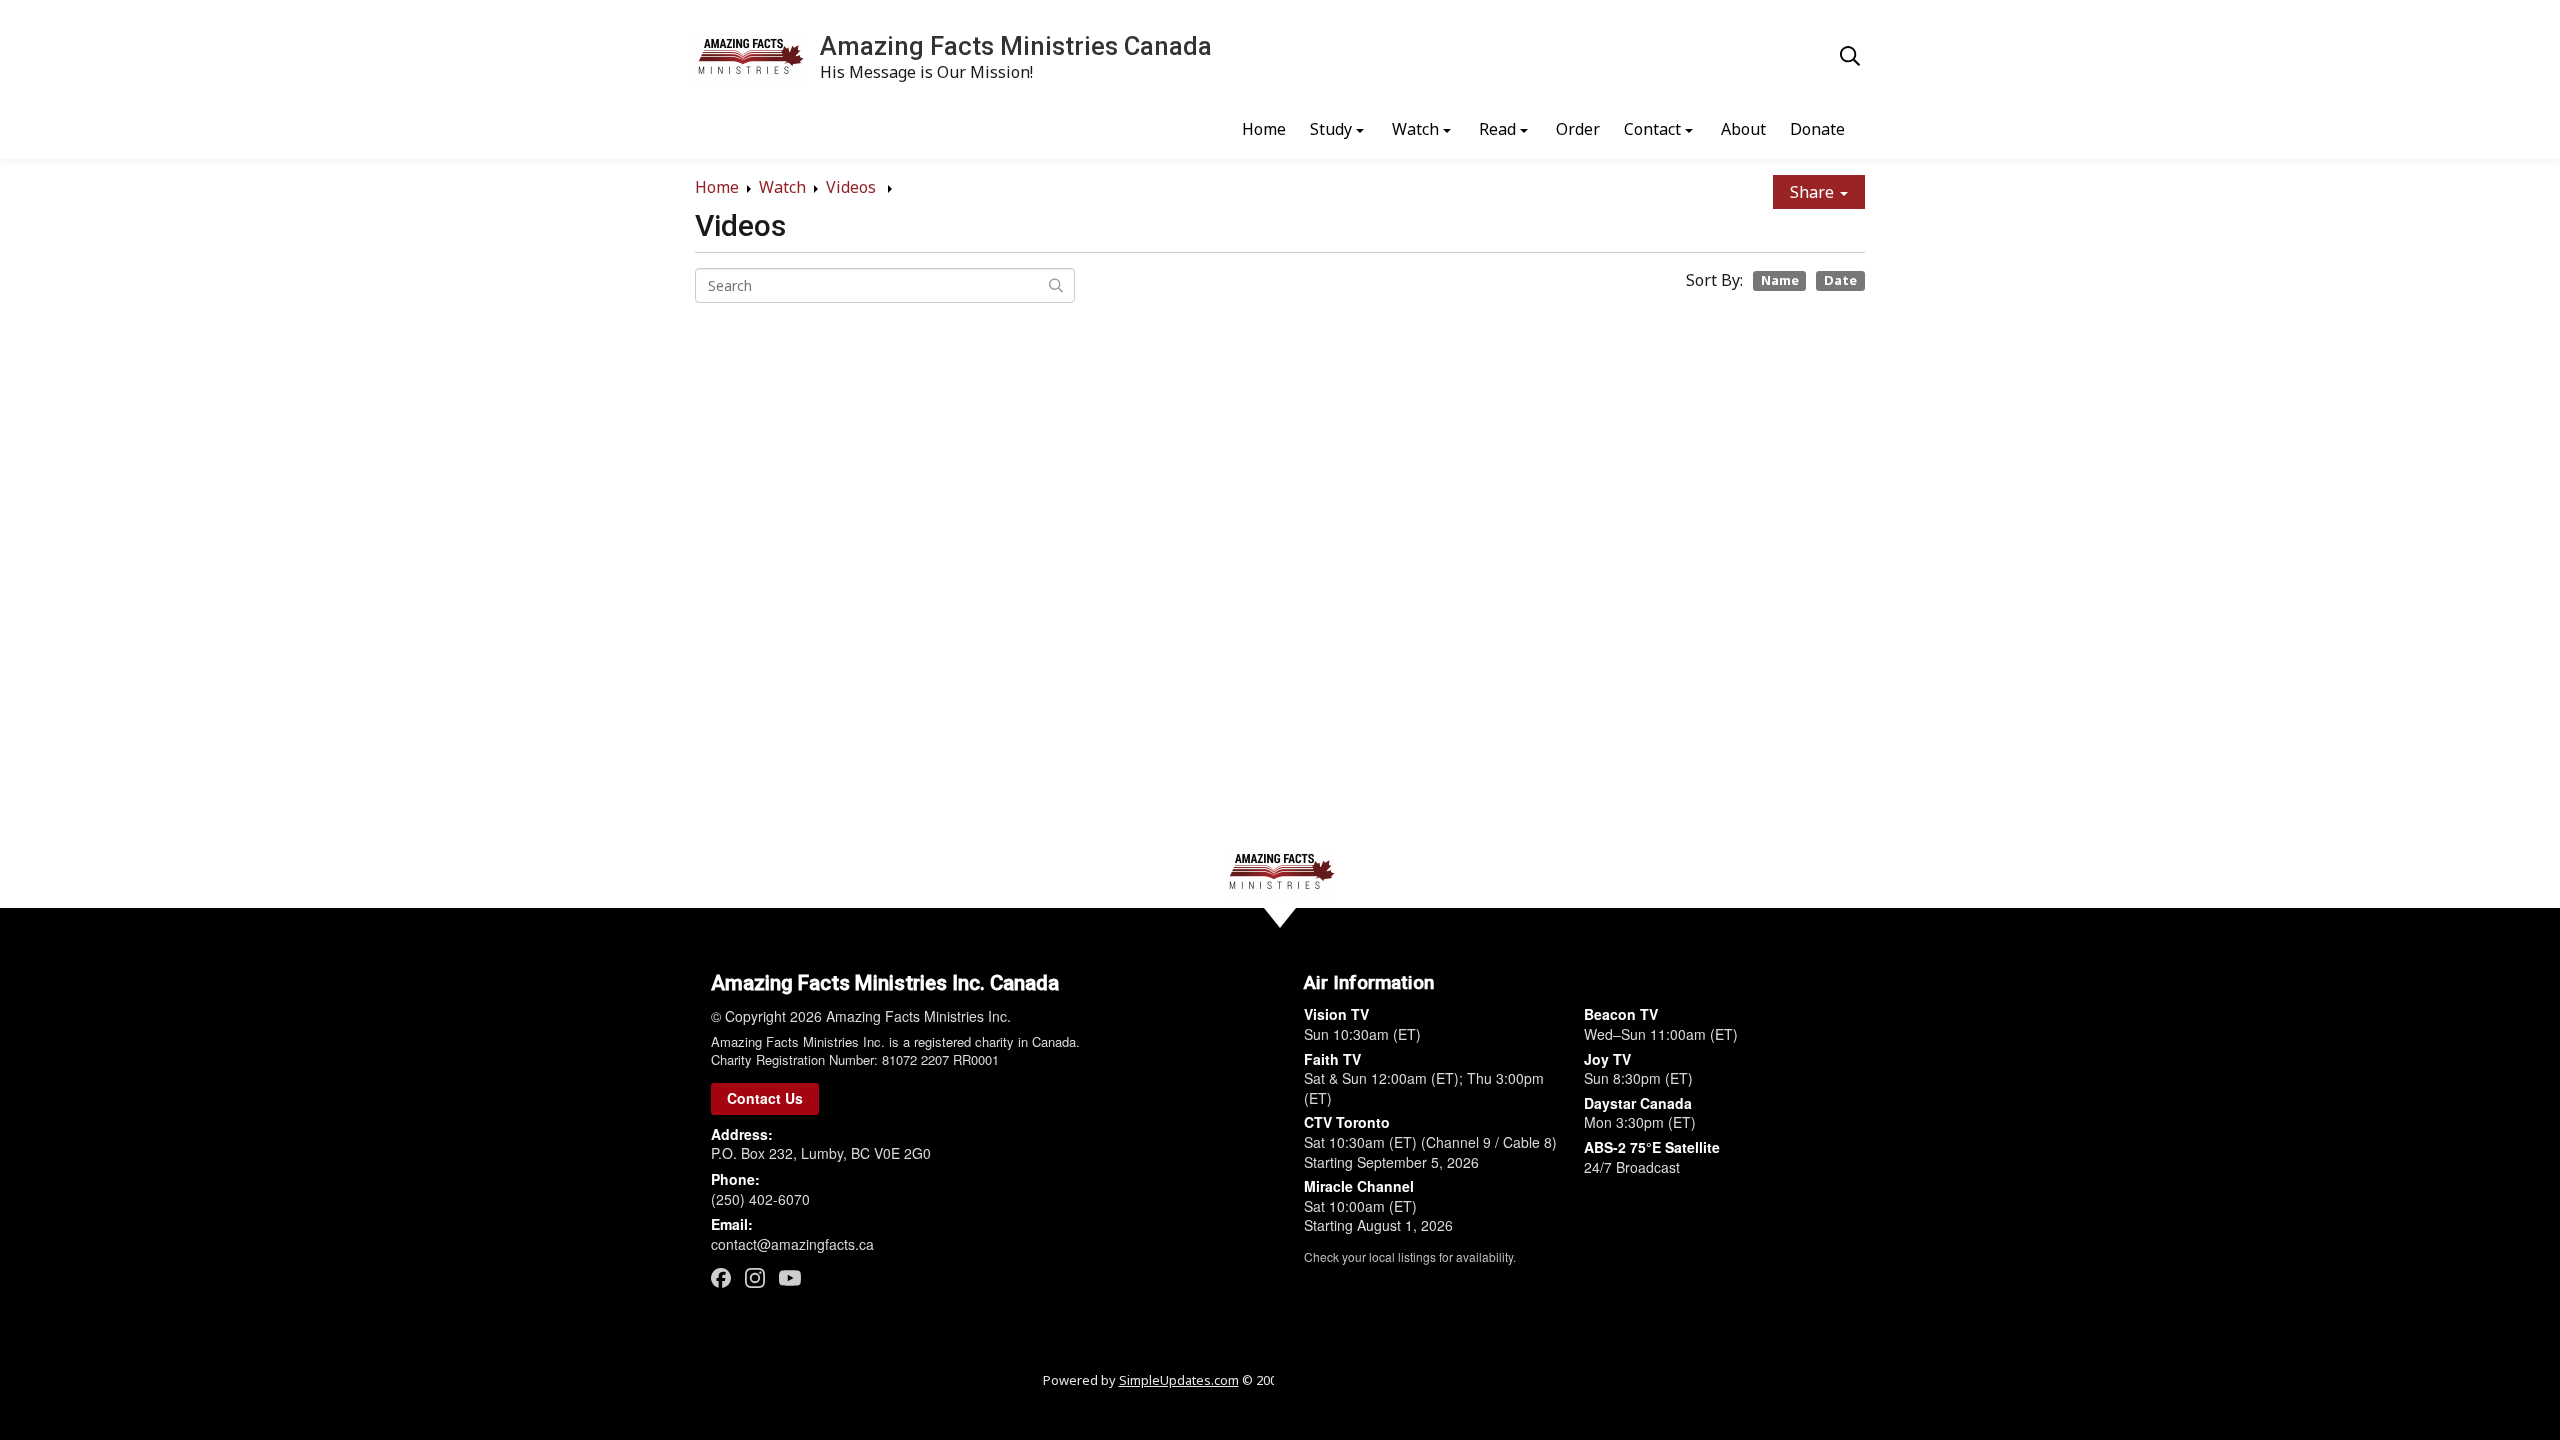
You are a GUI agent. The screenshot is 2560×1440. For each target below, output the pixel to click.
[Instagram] (755, 1277)
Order (1578, 129)
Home (1264, 129)
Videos (853, 187)
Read (1497, 129)
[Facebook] (721, 1277)
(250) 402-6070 (760, 1199)
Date (1840, 280)
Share (1814, 192)
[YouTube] (790, 1277)
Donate (1817, 129)
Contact (1652, 129)
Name (1780, 280)
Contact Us (765, 1098)
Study (1331, 129)
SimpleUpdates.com (1179, 1380)
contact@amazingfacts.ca (792, 1244)
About (1743, 129)
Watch (1415, 129)
